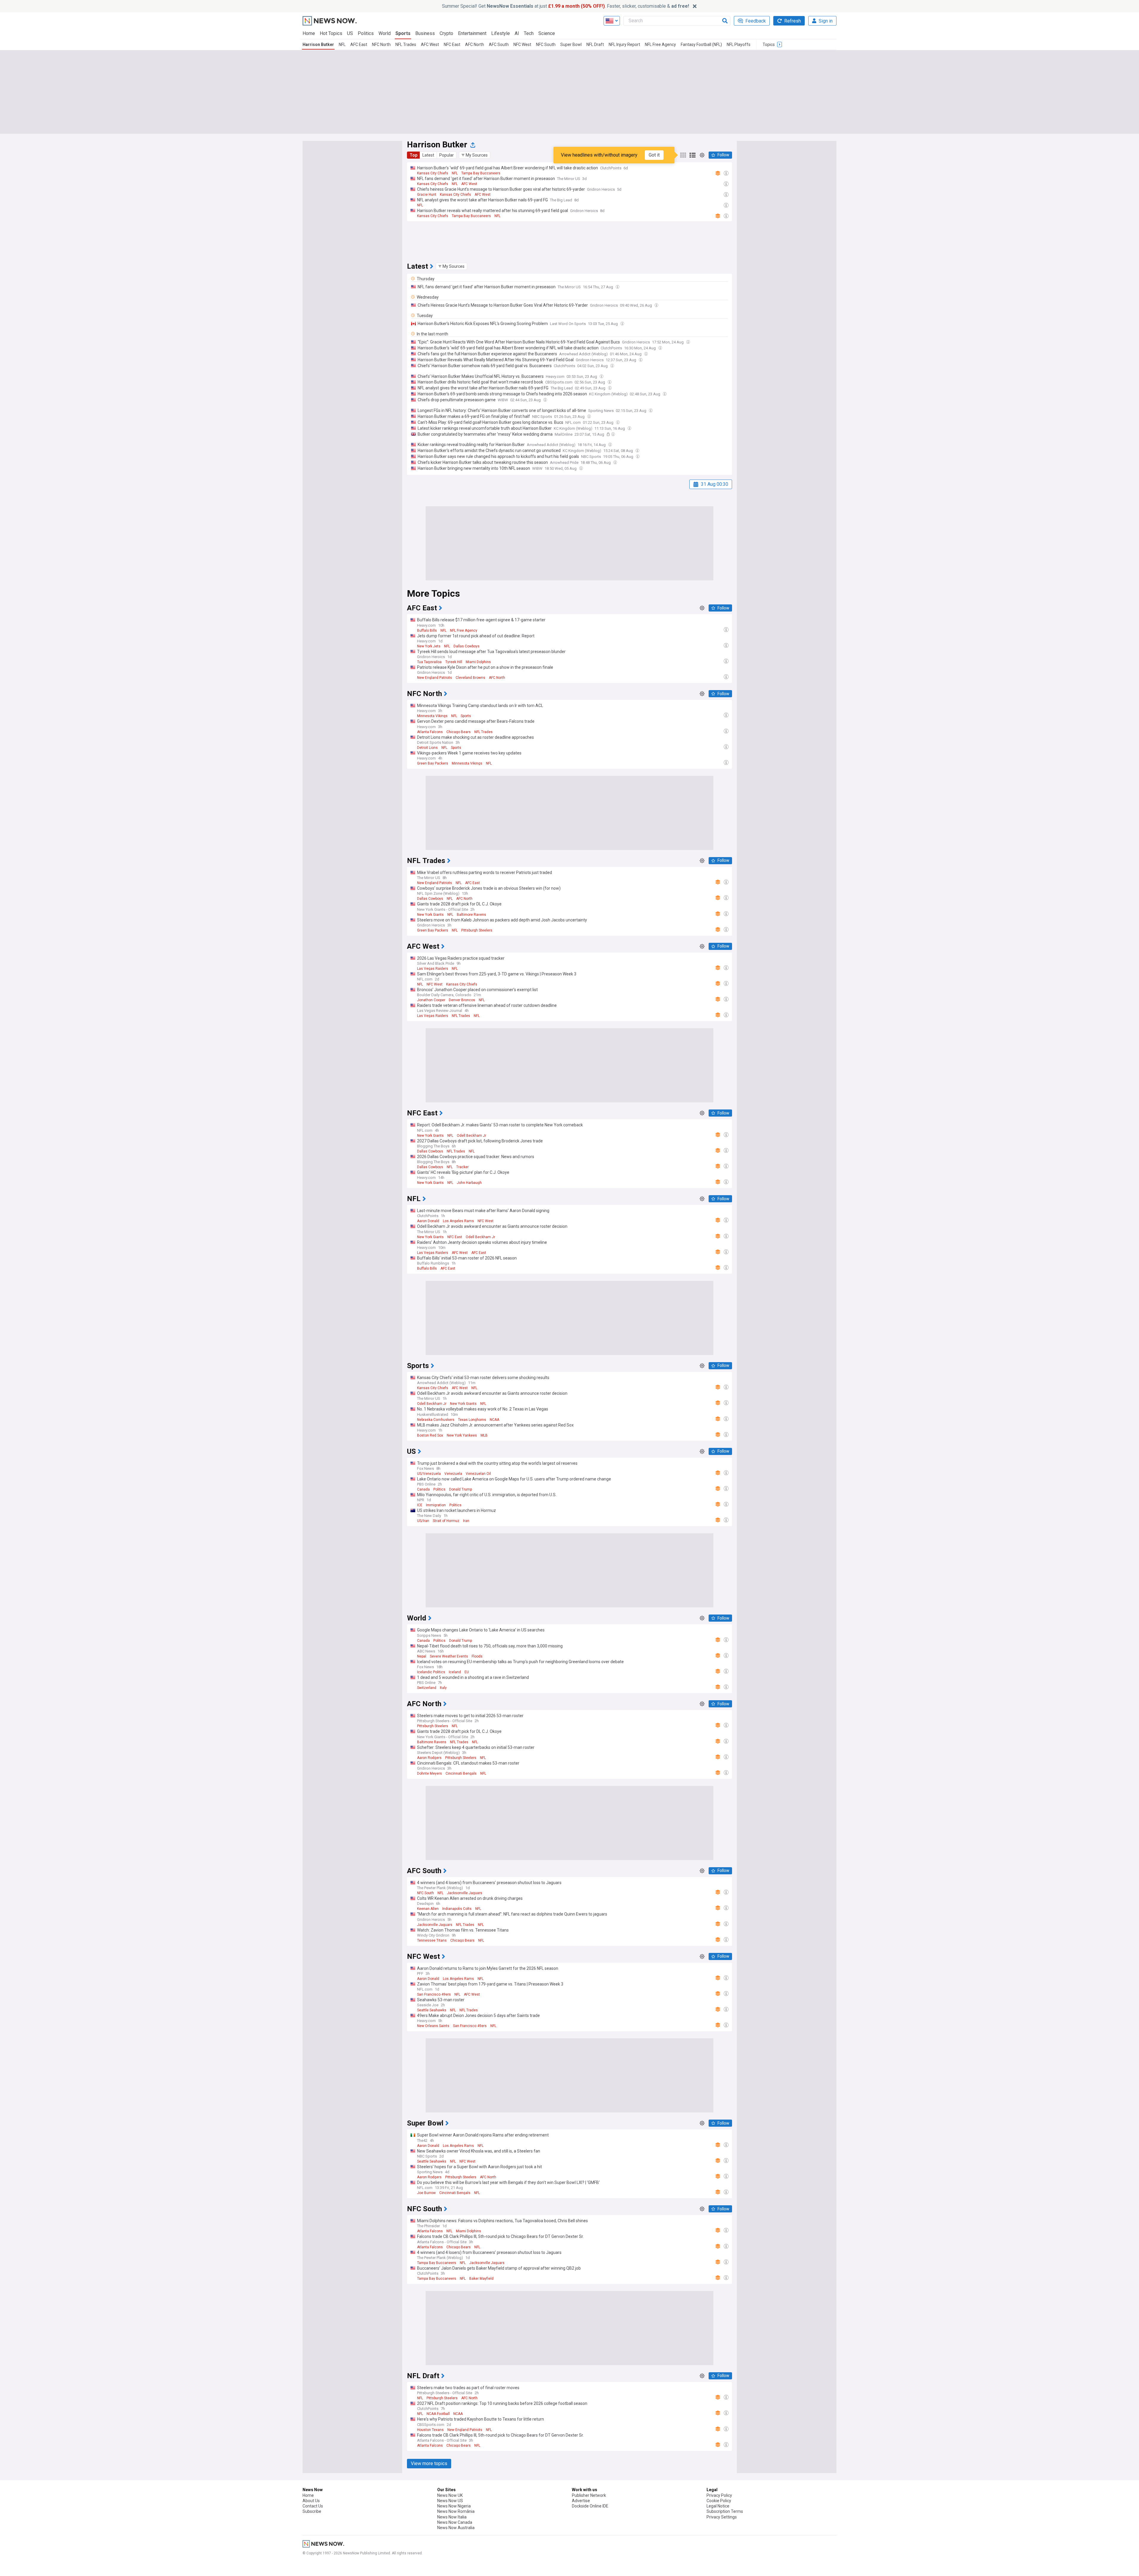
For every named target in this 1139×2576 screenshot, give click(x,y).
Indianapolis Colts (457, 1909)
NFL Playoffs (739, 44)
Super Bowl (571, 44)
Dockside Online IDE (590, 2506)
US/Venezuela (429, 1474)
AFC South (499, 44)
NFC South (546, 44)
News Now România (456, 2511)
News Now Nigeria (454, 2506)
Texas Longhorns (472, 1420)
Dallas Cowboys (467, 646)
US (350, 33)
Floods (477, 1656)
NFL (342, 44)
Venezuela (453, 1474)
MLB (484, 1435)
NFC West (522, 44)
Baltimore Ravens (471, 915)
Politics (366, 33)
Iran (466, 1521)
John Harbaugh (469, 1183)
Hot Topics (331, 33)
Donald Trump (460, 1489)
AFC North (475, 44)
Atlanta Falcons (430, 732)
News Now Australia (456, 2528)
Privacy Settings (722, 2517)
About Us (311, 2501)
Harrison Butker (318, 44)
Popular (447, 155)
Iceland (455, 1672)
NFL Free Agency (660, 44)
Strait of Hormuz (446, 1521)
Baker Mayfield (481, 2279)
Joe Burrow (426, 2193)
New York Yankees (462, 1435)
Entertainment (472, 33)
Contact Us (313, 2506)
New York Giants (430, 915)
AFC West (430, 44)
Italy (443, 1688)
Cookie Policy (719, 2501)
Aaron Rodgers (429, 1758)
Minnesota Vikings (432, 716)
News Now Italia (452, 2517)
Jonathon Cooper (431, 1000)
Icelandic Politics (431, 1672)
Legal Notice (718, 2506)
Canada (423, 1489)
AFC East (359, 44)
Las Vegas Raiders (433, 969)
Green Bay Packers (433, 763)
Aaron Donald (428, 1221)
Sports (403, 33)
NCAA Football (438, 2414)
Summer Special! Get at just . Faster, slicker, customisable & (565, 6)
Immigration (436, 1505)
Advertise (581, 2501)
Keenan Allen (428, 1909)
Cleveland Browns (470, 678)
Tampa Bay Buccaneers (481, 173)
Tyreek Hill (454, 662)
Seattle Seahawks (432, 2010)
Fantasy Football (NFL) (701, 44)
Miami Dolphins (478, 662)
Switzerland (427, 1688)
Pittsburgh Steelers (477, 930)
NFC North (381, 44)
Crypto (446, 33)
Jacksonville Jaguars (465, 1893)
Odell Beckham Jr (471, 1136)
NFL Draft (595, 44)
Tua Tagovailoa (429, 662)
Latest (428, 155)
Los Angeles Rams (458, 1221)
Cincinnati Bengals (461, 1773)
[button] (475, 155)
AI (517, 33)
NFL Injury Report (624, 44)
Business (425, 33)
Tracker (462, 1167)
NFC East (452, 44)
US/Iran (423, 1521)
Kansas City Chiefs (433, 173)
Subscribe (312, 2511)
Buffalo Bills (427, 631)
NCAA (494, 1420)
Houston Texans (430, 2430)
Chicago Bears (459, 732)
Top (413, 155)
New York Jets (429, 646)
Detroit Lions (427, 748)
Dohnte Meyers (429, 1773)
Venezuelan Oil (478, 1474)
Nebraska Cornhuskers (436, 1420)
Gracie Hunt (427, 195)
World (385, 33)
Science (547, 33)
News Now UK (450, 2495)
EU (467, 1672)
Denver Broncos (462, 1000)
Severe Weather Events (449, 1656)
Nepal (422, 1656)
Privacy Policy (719, 2495)
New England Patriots (435, 678)
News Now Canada (455, 2522)
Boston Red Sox (430, 1435)
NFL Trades (406, 44)
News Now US (450, 2501)
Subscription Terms (725, 2511)
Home (309, 33)
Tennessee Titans (432, 1940)
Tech (529, 33)
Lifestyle (501, 33)
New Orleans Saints (433, 2026)
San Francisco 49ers (434, 1994)
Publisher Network (589, 2495)
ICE (420, 1505)
